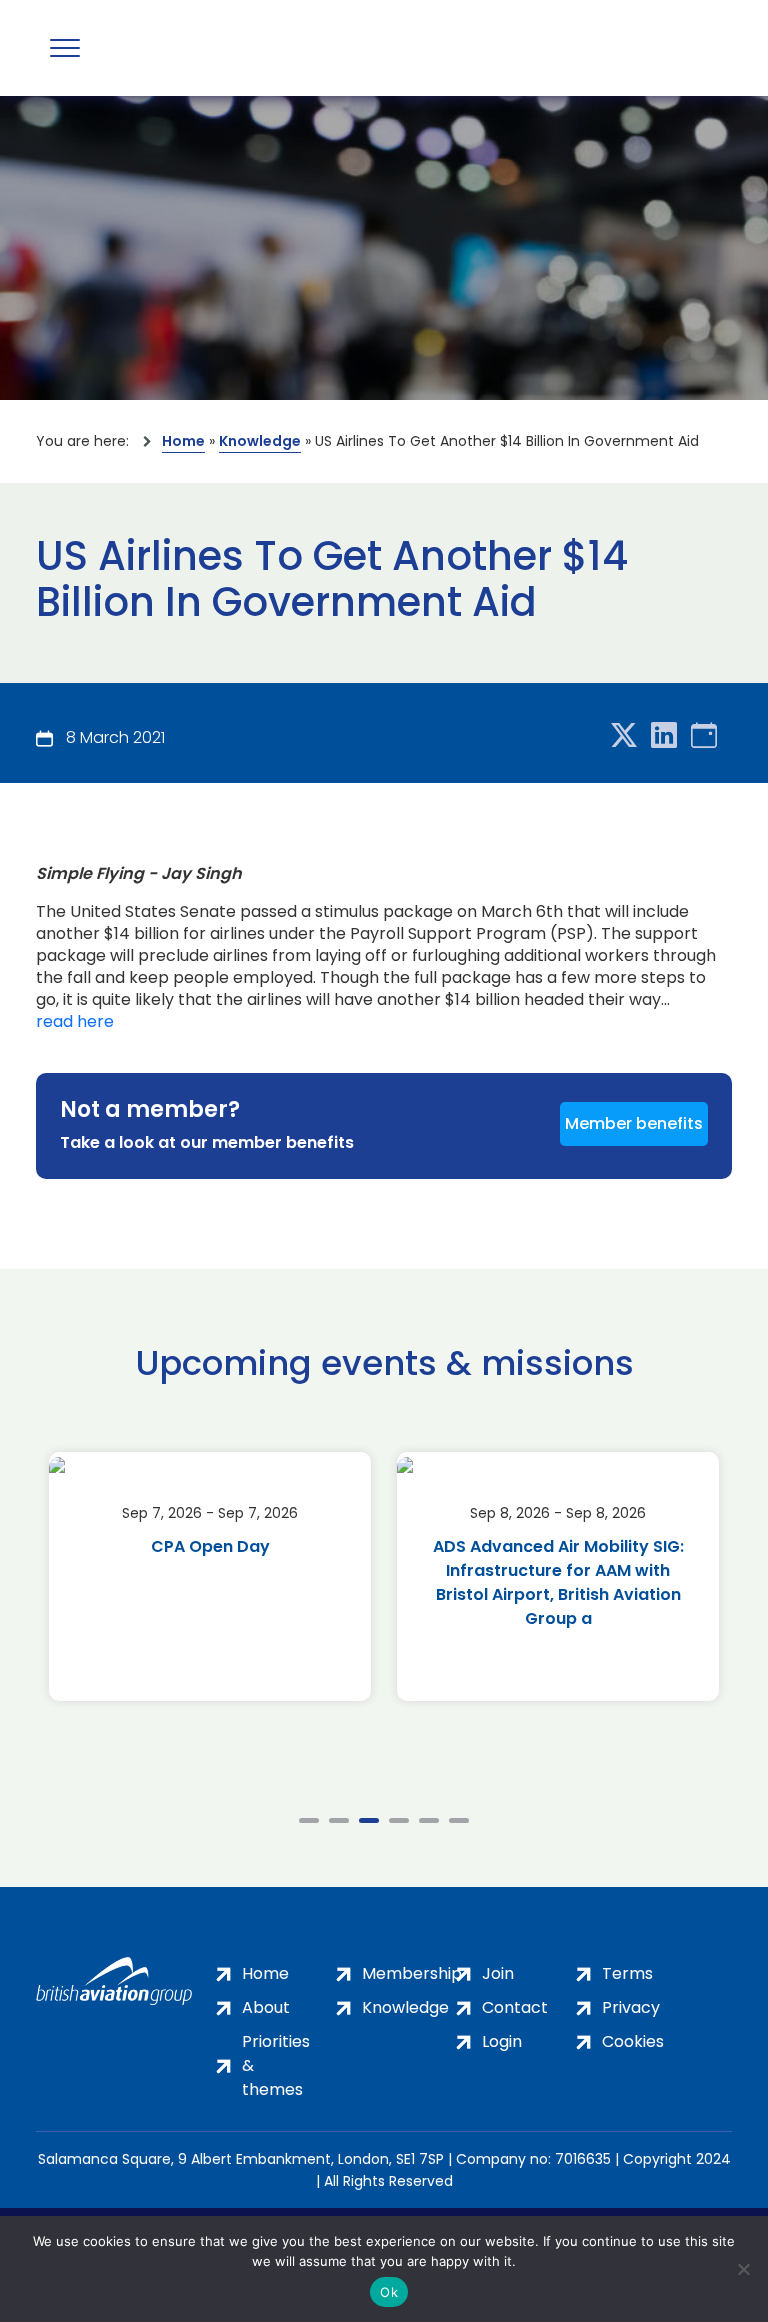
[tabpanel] (210, 1576)
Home (183, 441)
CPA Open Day (210, 1546)
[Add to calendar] (704, 736)
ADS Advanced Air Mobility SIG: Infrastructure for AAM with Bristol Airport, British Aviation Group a (558, 1582)
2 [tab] (339, 1820)
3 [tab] (369, 1820)
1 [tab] (309, 1820)
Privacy (631, 2007)
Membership (412, 1973)
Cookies (633, 2041)
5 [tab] (429, 1820)
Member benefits (634, 1123)
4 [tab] (399, 1820)
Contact (515, 2007)
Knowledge (260, 441)
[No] (743, 2269)
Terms (627, 1973)
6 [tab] (459, 1820)
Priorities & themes (276, 2065)
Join (498, 1973)
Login (502, 2041)
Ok (389, 2292)
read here (75, 1022)
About (266, 2007)
